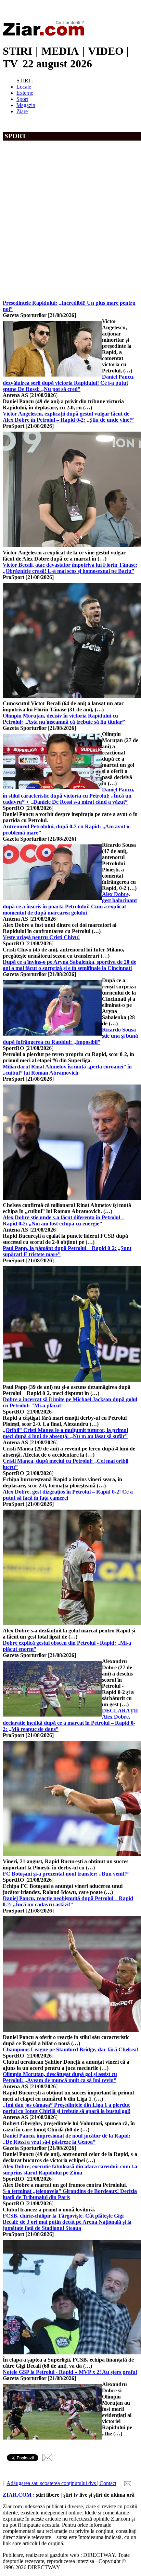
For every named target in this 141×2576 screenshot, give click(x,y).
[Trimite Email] (47, 2459)
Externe (25, 93)
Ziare (22, 111)
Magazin (26, 105)
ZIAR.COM (17, 2495)
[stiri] (45, 34)
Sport (22, 99)
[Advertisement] (70, 226)
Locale (24, 87)
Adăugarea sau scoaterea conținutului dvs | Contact (61, 2483)
